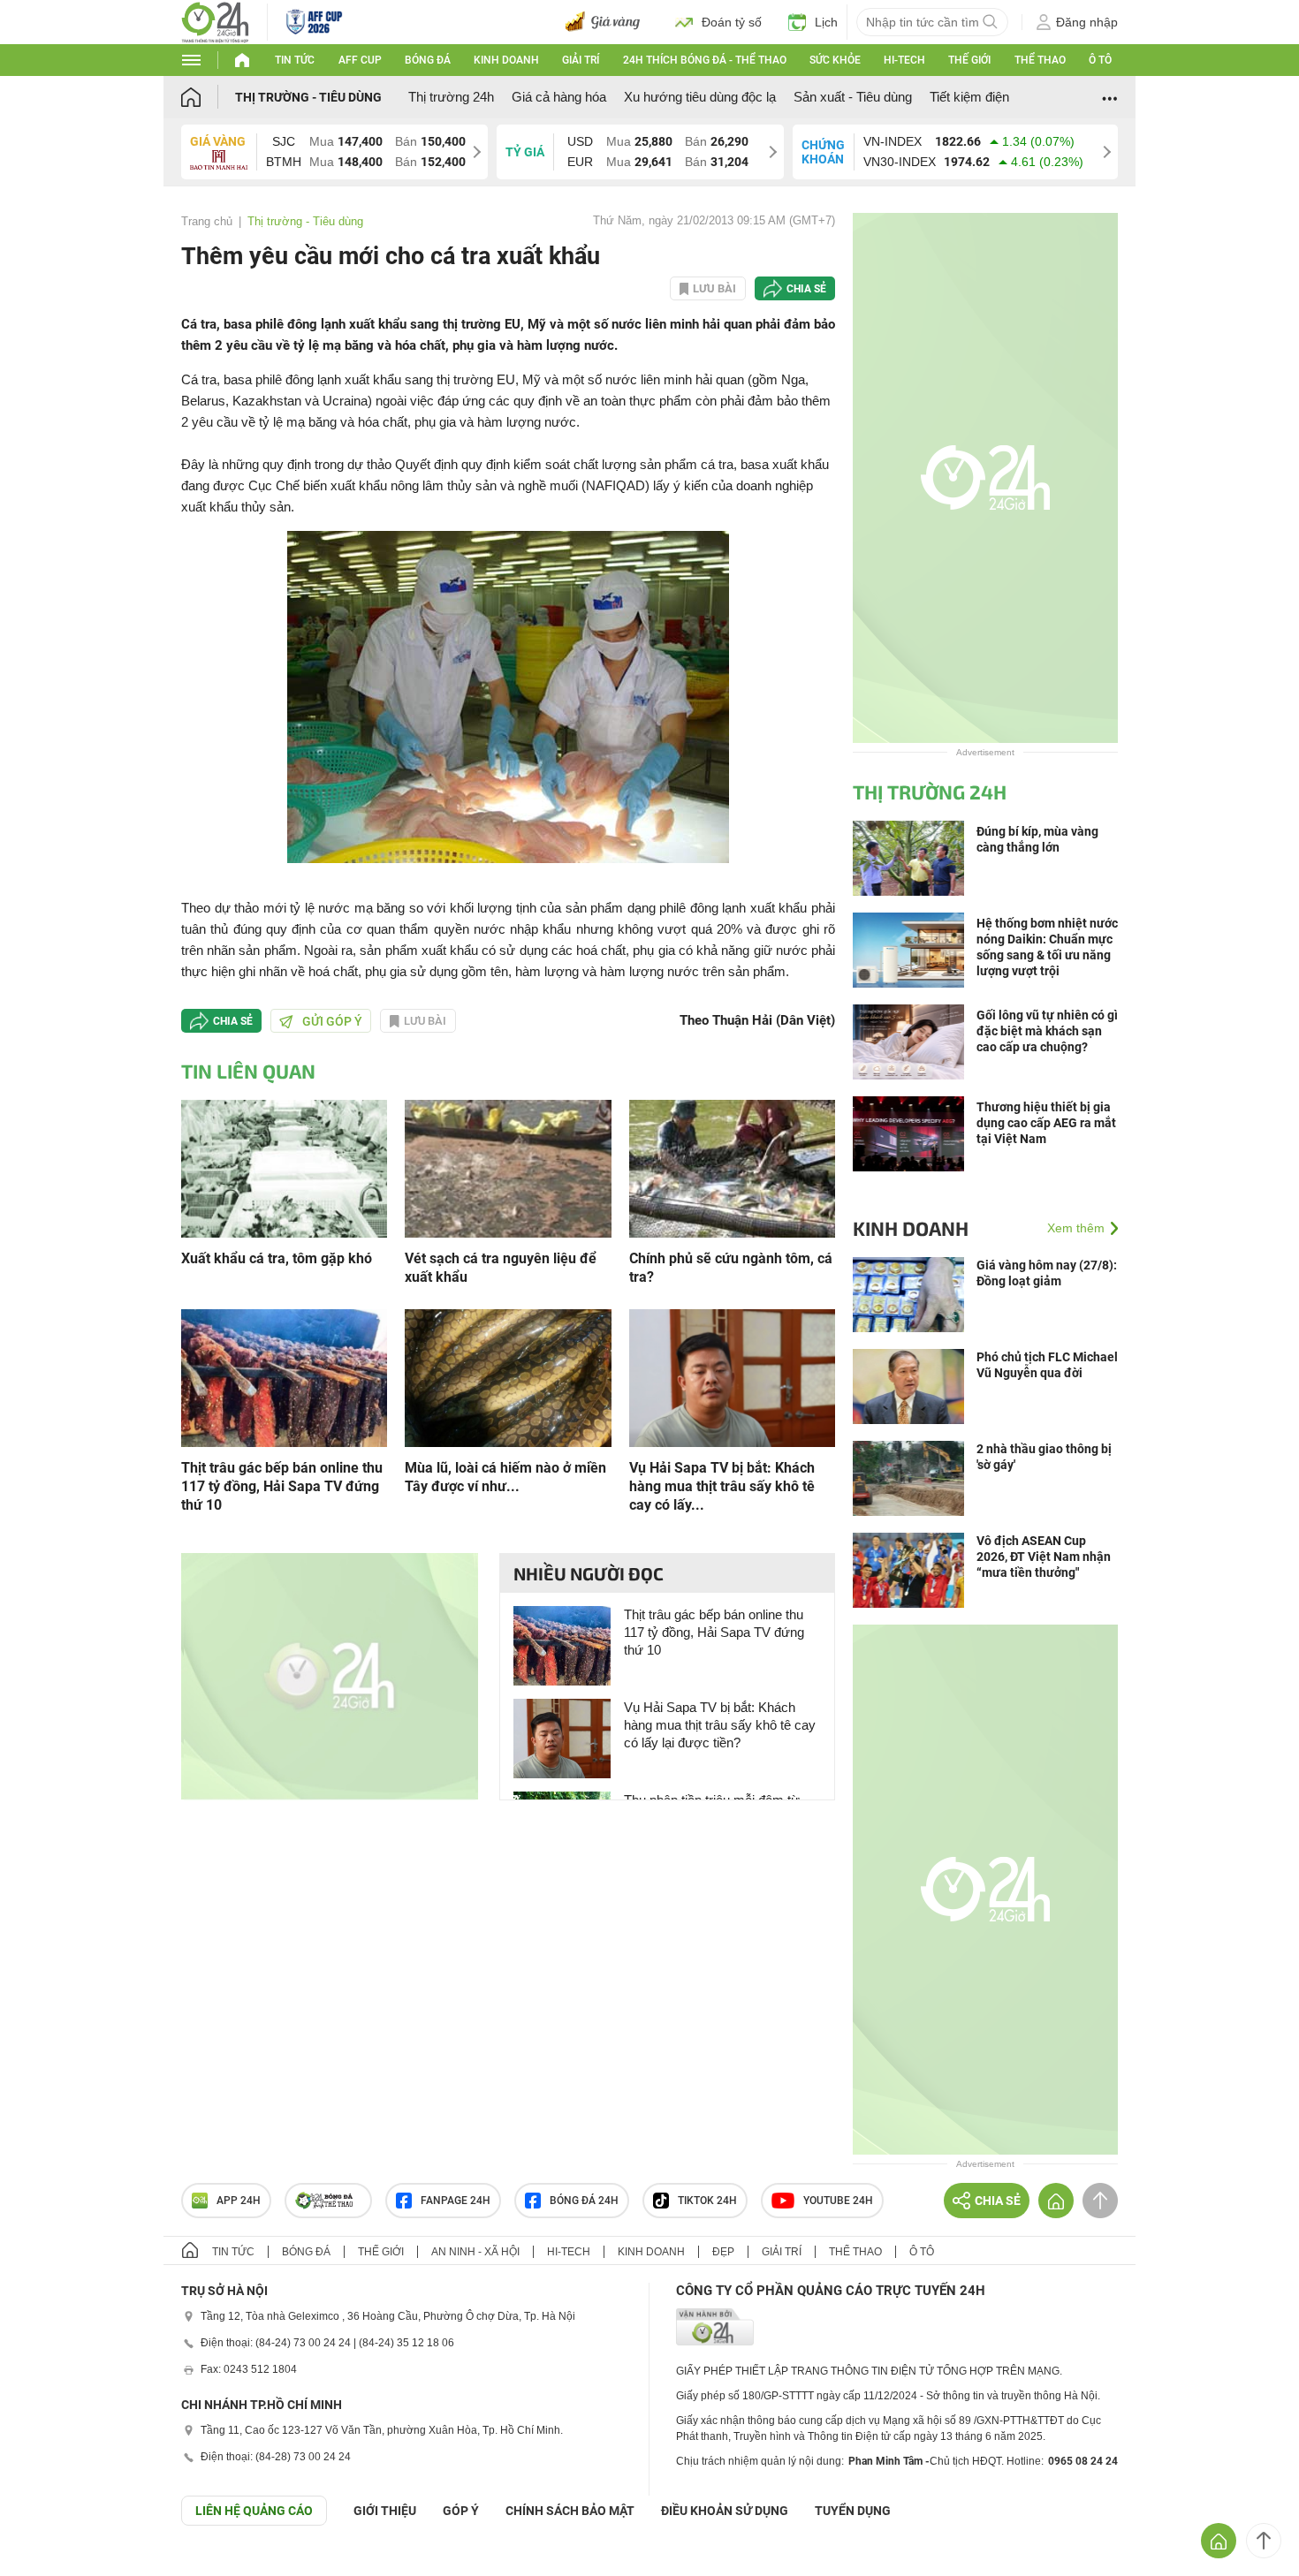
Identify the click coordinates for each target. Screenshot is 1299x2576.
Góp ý (461, 2511)
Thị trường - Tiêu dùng (308, 97)
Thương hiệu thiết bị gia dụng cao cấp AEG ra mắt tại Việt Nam (1046, 1123)
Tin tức (295, 60)
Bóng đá (428, 60)
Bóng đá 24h (584, 2201)
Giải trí (581, 60)
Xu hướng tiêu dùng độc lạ (700, 97)
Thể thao (1040, 60)
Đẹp (723, 2252)
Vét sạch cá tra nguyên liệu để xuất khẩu (501, 1268)
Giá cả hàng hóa (559, 97)
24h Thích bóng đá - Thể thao (705, 60)
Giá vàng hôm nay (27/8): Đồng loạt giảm (1047, 1273)
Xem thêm (1076, 1228)
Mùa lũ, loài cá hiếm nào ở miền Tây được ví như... (505, 1477)
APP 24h (239, 2201)
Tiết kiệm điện (969, 97)
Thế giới (969, 60)
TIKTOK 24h (707, 2201)
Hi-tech (904, 60)
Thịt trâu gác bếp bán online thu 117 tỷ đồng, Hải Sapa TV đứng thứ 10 (282, 1486)
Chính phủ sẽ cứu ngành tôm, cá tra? (731, 1268)
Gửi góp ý (332, 1021)
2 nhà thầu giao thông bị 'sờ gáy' (1044, 1457)
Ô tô (1100, 60)
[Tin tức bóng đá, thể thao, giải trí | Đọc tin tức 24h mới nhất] (215, 21)
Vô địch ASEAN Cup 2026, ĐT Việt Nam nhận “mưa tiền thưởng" (1044, 1557)
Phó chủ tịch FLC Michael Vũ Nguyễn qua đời (1047, 1365)
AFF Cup (360, 60)
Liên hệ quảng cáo (254, 2511)
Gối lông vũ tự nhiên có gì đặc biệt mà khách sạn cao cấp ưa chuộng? (1047, 1031)
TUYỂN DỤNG (853, 2511)
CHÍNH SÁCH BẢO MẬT (570, 2511)
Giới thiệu (385, 2511)
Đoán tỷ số (732, 22)
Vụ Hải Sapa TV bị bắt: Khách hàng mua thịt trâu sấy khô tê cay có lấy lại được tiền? (720, 1725)
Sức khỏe (835, 60)
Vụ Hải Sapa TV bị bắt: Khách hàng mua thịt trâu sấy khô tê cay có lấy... (722, 1486)
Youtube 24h (838, 2201)
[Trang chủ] (208, 97)
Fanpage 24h (456, 2201)
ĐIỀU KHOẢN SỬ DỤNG (725, 2511)
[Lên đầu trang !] (1264, 2541)
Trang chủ (207, 221)
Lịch (826, 22)
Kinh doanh (506, 60)
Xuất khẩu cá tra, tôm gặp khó (277, 1258)
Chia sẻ (806, 289)
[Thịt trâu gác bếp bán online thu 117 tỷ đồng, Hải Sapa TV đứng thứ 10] (284, 1377)
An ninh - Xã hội (475, 2252)
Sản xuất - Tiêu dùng (853, 97)
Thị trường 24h (451, 97)
